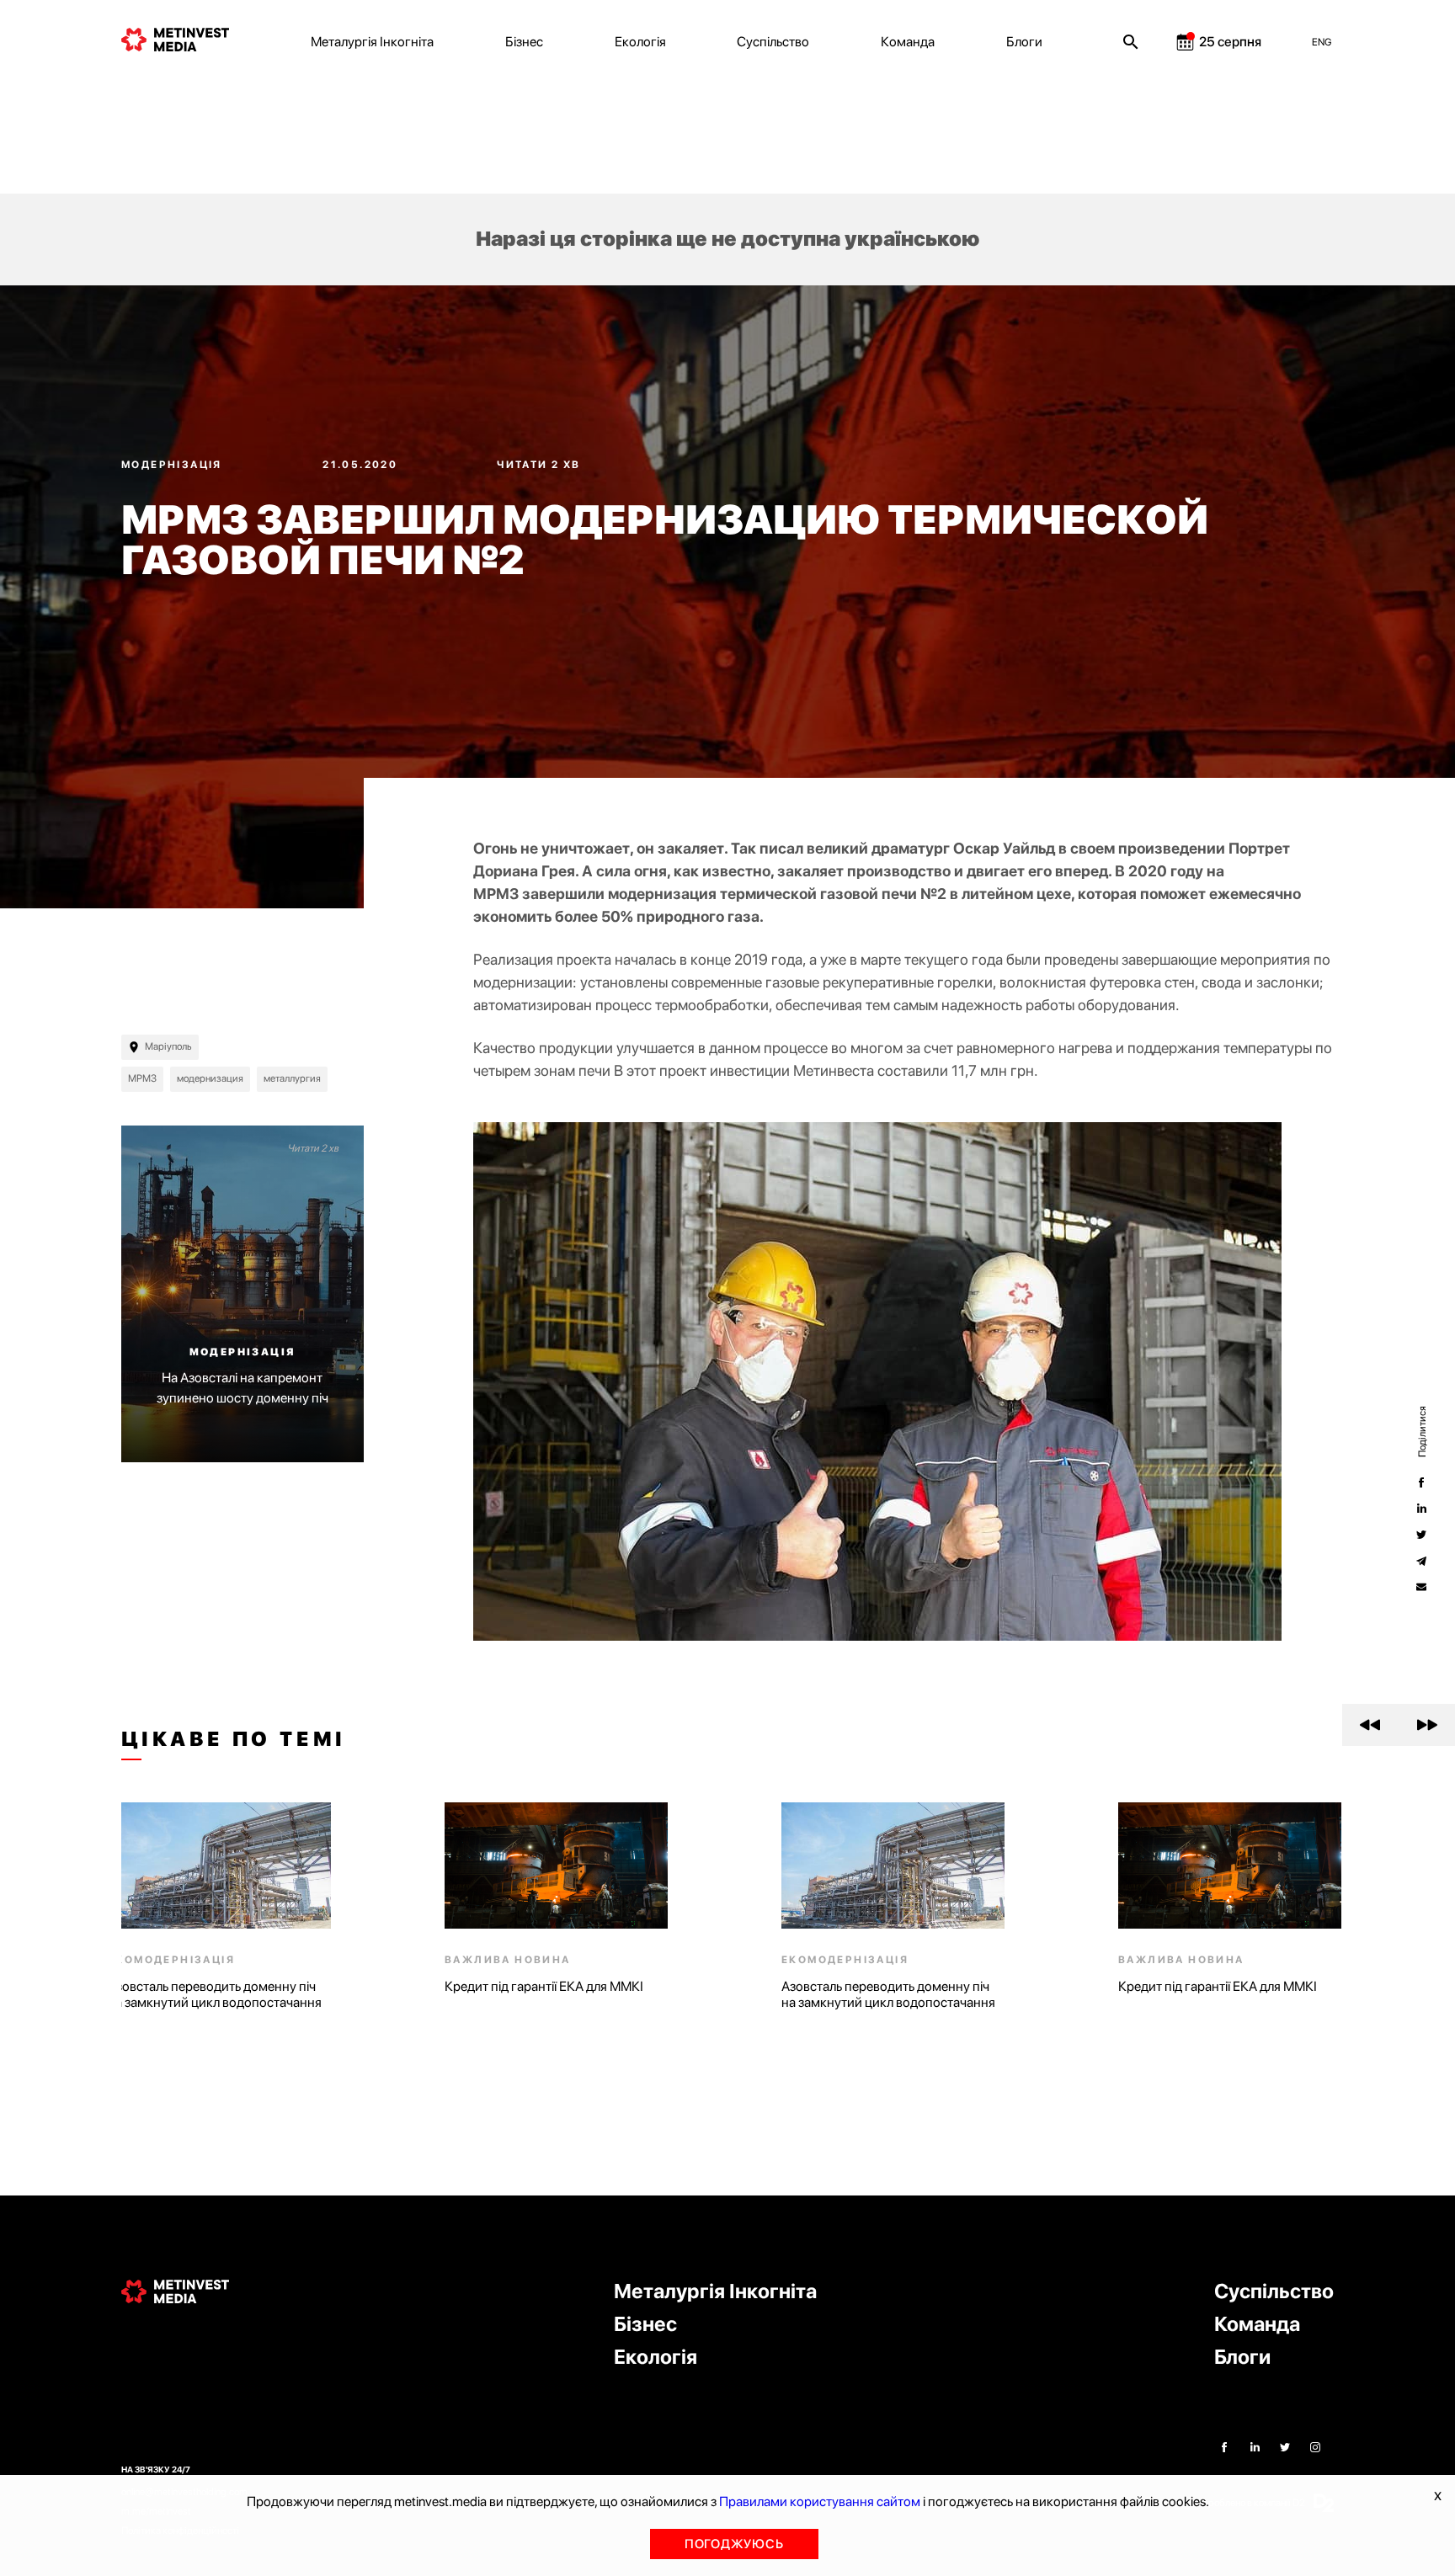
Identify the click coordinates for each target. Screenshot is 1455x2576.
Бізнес (524, 42)
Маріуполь (168, 1046)
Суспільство (773, 42)
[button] (1370, 1725)
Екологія (640, 42)
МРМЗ (142, 1078)
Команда (908, 42)
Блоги (1024, 42)
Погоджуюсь (734, 2544)
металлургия (292, 1078)
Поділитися (1421, 1431)
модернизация (210, 1078)
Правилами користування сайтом (820, 2501)
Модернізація (173, 465)
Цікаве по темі (234, 1739)
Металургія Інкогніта (372, 42)
